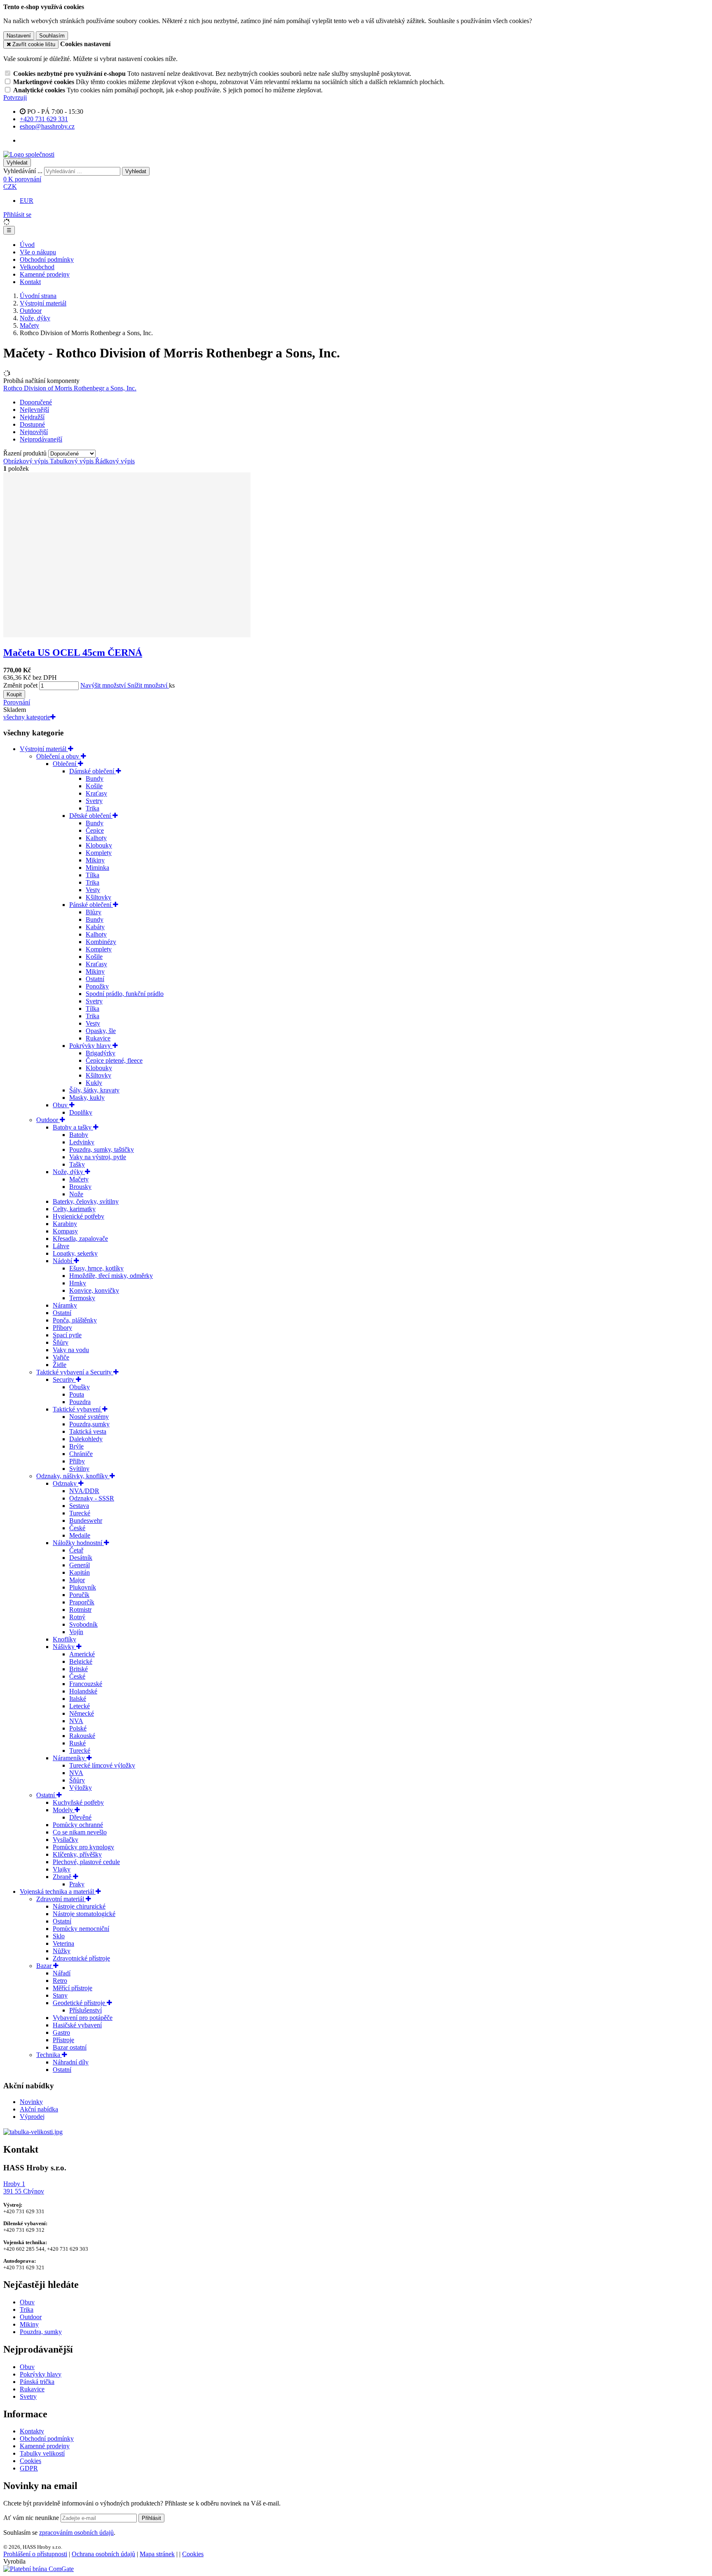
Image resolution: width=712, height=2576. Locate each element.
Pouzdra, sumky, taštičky (102, 1149)
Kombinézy (101, 942)
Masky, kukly (87, 1098)
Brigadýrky (101, 1053)
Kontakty (32, 2431)
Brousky (80, 1187)
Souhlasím (52, 36)
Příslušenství (85, 2010)
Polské (78, 1728)
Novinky (31, 2102)
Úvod (27, 245)
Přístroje (63, 2040)
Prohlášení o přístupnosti (35, 2554)
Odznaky (66, 1483)
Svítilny (79, 1469)
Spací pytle (67, 1335)
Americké (82, 1654)
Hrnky (78, 1283)
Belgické (81, 1661)
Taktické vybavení (77, 1409)
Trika (93, 808)
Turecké (80, 1513)
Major (77, 1580)
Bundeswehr (86, 1520)
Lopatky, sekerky (75, 1253)
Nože (76, 1194)
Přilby (77, 1461)
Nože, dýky (35, 318)
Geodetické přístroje (80, 2003)
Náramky (65, 1305)
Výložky (81, 1788)
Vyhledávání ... (23, 171)
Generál (80, 1565)
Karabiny (65, 1224)
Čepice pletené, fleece (114, 1060)
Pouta (77, 1394)
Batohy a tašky (73, 1127)
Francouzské (86, 1684)
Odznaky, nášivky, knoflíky (73, 1476)
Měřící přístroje (73, 1988)
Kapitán (80, 1572)
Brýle (76, 1446)
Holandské (83, 1691)
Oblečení (65, 764)
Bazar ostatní (70, 2047)
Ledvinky (82, 1142)
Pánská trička (37, 2382)
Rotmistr (80, 1610)
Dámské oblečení (93, 771)
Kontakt (30, 282)
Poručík (79, 1595)
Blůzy (94, 912)
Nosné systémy (89, 1417)
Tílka (93, 875)
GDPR (29, 2468)
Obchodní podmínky (47, 259)
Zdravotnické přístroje (81, 1958)
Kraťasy (96, 793)
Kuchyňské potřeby (78, 1802)
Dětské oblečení (91, 816)
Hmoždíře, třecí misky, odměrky (111, 1276)
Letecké (80, 1706)
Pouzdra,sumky (89, 1424)
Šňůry (61, 1342)
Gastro (61, 2032)
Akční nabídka (39, 2109)
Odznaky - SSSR (92, 1498)
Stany (60, 1995)
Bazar (45, 1966)
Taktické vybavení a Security (75, 1372)
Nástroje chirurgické (79, 1906)
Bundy (95, 778)
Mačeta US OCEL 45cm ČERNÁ (73, 653)
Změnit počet (20, 685)
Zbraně (63, 1877)
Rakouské (82, 1736)
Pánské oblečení (91, 905)
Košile (94, 786)
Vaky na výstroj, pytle (98, 1157)
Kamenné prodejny (45, 274)
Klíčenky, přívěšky (77, 1854)
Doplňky (81, 1112)
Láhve (61, 1246)
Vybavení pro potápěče (83, 2018)
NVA (76, 1721)
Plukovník (83, 1587)
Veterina (63, 1943)
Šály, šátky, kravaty (94, 1090)
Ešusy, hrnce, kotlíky (96, 1268)
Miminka (97, 868)
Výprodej (32, 2117)
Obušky (80, 1387)
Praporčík (82, 1602)
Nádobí (63, 1261)
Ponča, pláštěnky (75, 1320)
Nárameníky (70, 1758)
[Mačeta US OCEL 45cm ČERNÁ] (127, 635)
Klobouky (99, 845)
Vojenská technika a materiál (58, 1891)
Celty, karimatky (74, 1209)
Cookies (30, 2461)
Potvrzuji (15, 97)
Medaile (80, 1535)
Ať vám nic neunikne (32, 2518)
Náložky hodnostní (78, 1543)
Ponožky (97, 986)
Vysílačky (66, 1840)
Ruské (77, 1743)
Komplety (99, 853)
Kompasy (65, 1231)
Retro (60, 1981)
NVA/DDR (84, 1491)
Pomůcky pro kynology (83, 1847)
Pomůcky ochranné (78, 1825)
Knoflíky (64, 1639)
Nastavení (19, 36)
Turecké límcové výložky (102, 1765)
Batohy (79, 1135)
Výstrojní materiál (43, 303)
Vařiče (61, 1357)
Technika (49, 2055)
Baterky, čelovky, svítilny (86, 1201)
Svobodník (83, 1624)
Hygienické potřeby (78, 1216)
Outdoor (31, 311)
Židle (60, 1365)
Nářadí (62, 1973)
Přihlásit (151, 2518)
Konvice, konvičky (94, 1290)
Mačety (29, 325)
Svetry (94, 801)
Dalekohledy (86, 1439)
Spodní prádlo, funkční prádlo (125, 994)
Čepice (95, 830)
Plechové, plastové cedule (86, 1862)
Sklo (59, 1936)
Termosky (82, 1298)
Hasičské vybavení (77, 2025)
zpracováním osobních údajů (76, 2533)
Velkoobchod (37, 267)
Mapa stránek (157, 2554)
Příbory (62, 1328)
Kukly (94, 1083)
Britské (78, 1669)
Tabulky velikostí (42, 2453)
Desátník (81, 1558)
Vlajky (62, 1869)
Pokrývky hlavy (91, 1046)
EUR (27, 201)
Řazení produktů (26, 453)
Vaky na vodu (71, 1350)
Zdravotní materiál (61, 1899)
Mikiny (95, 860)
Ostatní (95, 979)
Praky (77, 1884)
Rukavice (98, 1038)
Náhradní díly (71, 2062)
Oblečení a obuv (59, 756)
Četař (76, 1550)
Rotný (77, 1617)
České (77, 1528)
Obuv (61, 1105)
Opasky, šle (101, 1031)
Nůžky (62, 1951)
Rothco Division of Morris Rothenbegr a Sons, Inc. (70, 388)
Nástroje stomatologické (84, 1914)
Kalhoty (96, 838)
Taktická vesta (88, 1431)
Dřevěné (80, 1817)
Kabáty (95, 927)
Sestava (79, 1506)
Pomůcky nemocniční (81, 1929)
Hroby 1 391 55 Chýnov (24, 2187)
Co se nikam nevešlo (80, 1832)
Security (64, 1380)
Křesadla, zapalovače (80, 1239)
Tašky (77, 1164)
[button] (10, 187)
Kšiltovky (98, 897)
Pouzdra (80, 1402)
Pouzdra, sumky (41, 2332)
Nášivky (64, 1647)
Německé (82, 1713)
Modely (64, 1810)
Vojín (76, 1632)
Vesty (93, 890)
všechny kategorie (27, 717)
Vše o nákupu (38, 252)
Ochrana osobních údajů (103, 2554)
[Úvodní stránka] (29, 154)
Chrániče (81, 1454)
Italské (78, 1699)
